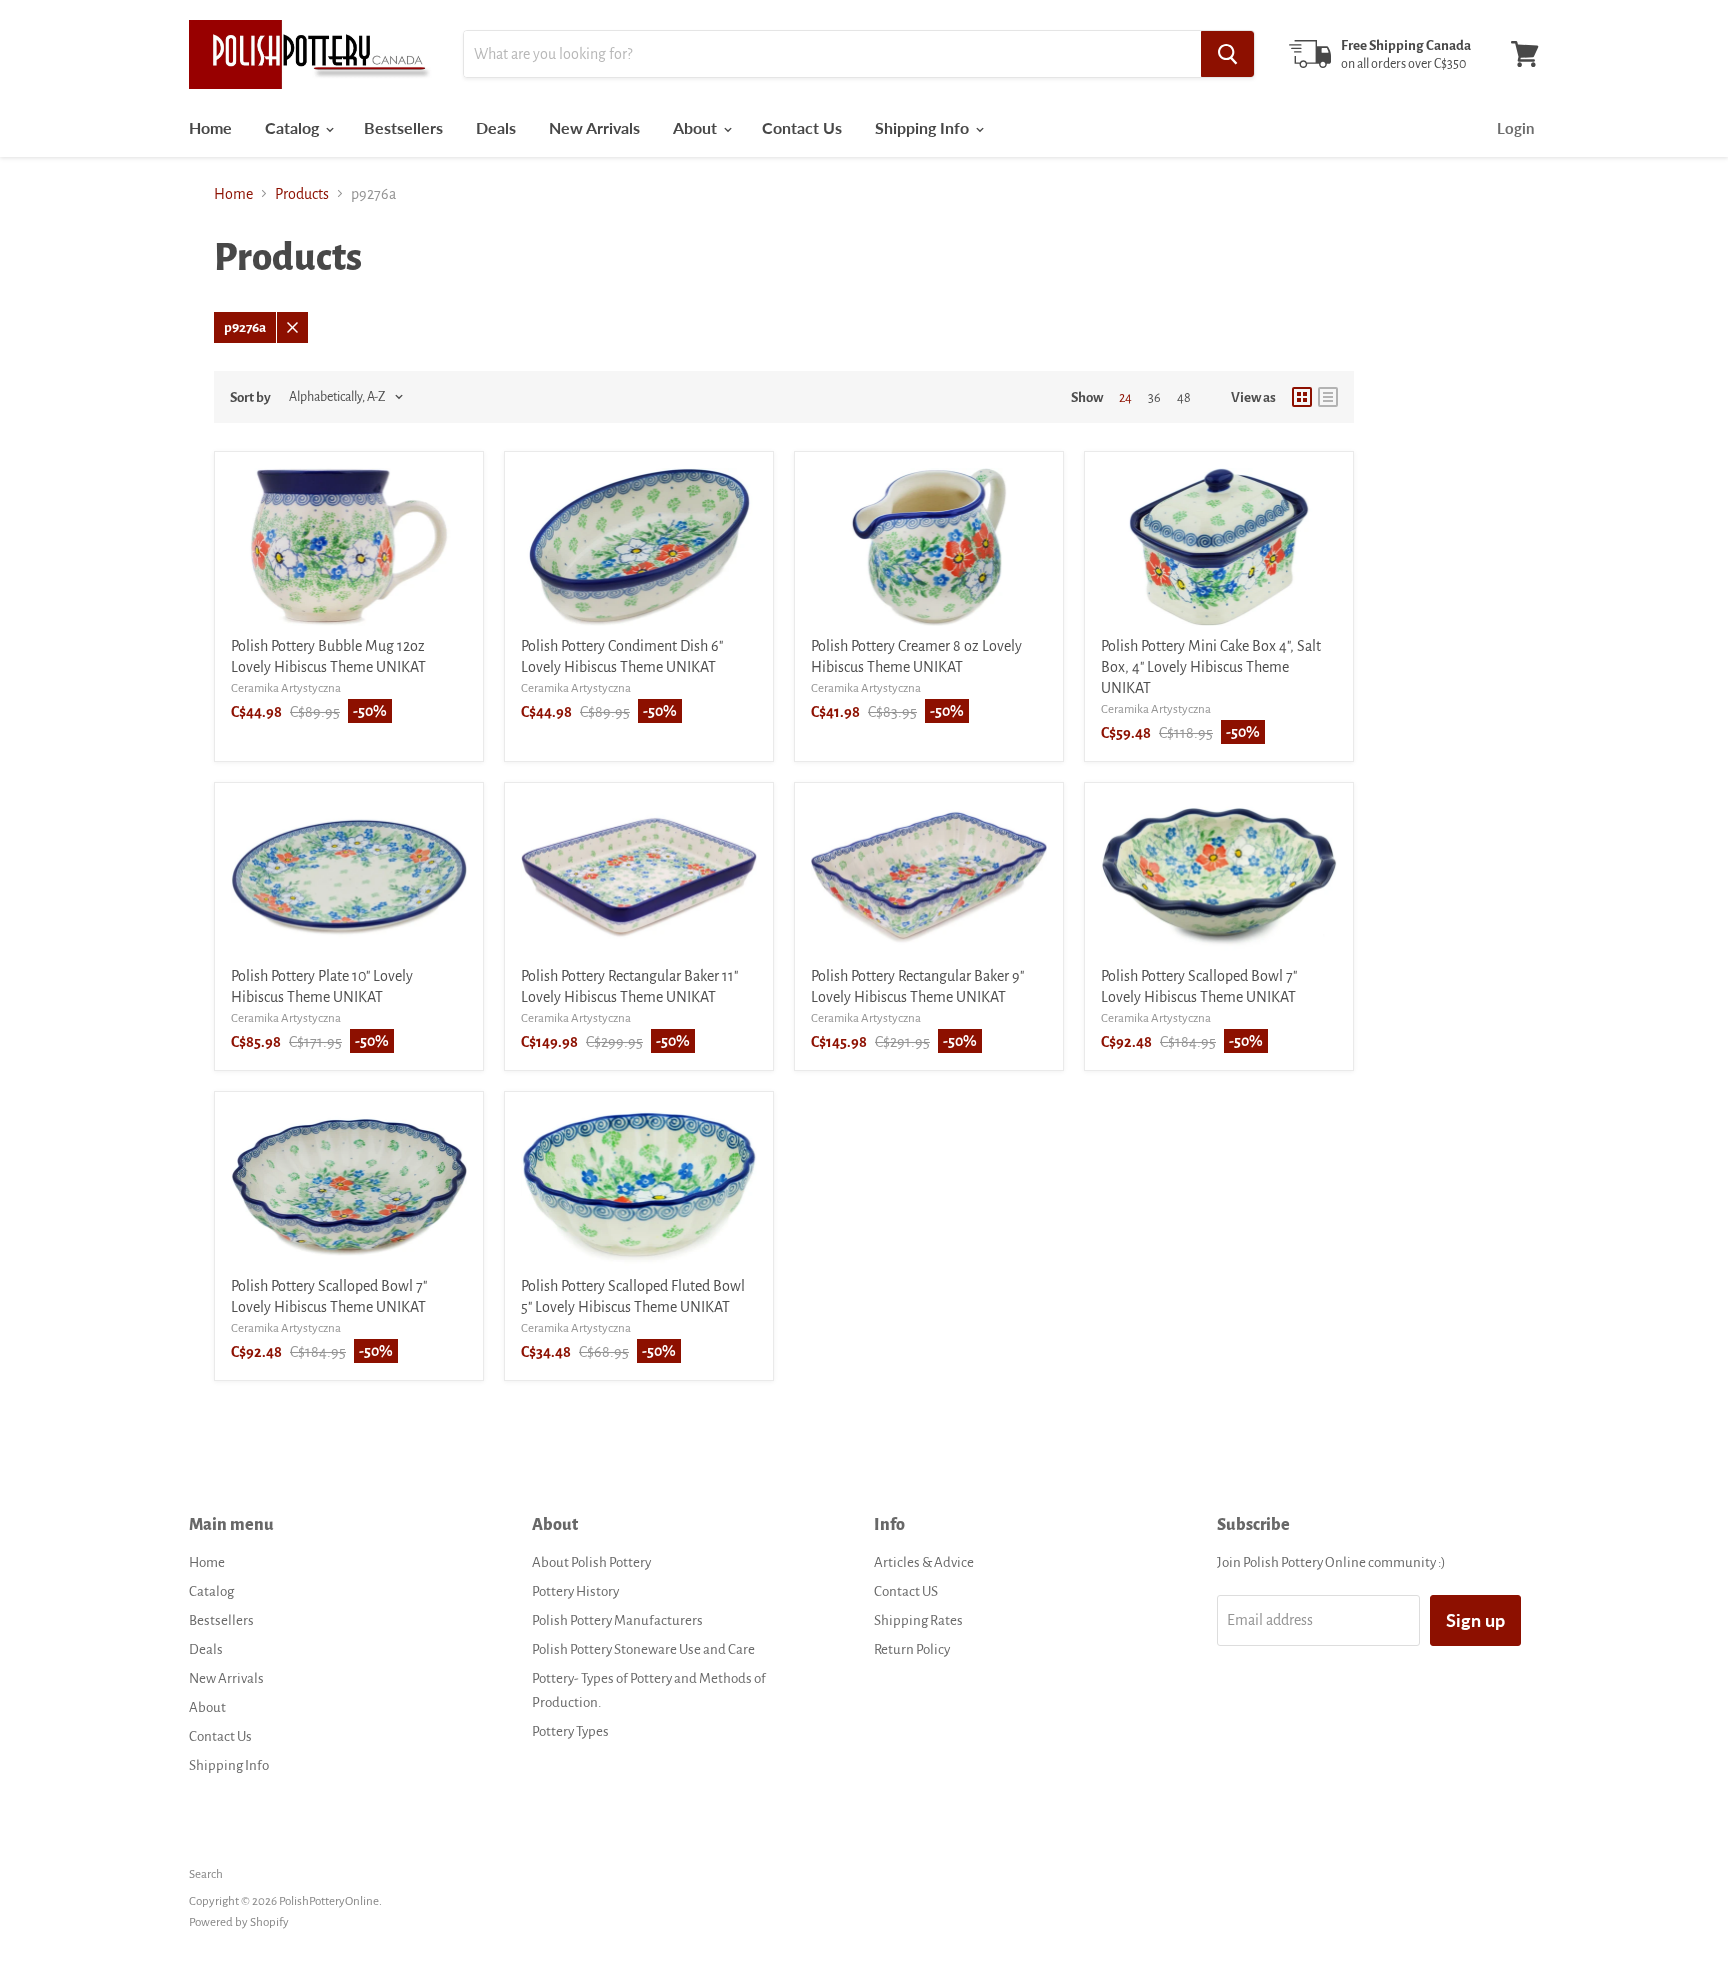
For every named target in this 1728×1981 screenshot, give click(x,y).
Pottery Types (570, 1731)
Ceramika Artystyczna (286, 688)
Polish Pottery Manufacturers (617, 1620)
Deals (496, 127)
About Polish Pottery (591, 1562)
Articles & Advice (924, 1562)
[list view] (1328, 397)
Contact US (906, 1591)
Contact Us (802, 127)
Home (210, 127)
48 (1184, 398)
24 (1125, 398)
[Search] (1227, 54)
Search (206, 1874)
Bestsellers (403, 127)
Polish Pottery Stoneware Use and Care (643, 1649)
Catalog (294, 127)
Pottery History (575, 1591)
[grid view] (1302, 397)
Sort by (250, 397)
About (697, 127)
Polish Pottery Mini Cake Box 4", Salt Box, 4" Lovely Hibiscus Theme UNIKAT (1211, 667)
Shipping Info (924, 127)
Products (302, 194)
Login (1515, 128)
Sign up (1475, 1620)
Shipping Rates (918, 1620)
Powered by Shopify (239, 1922)
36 (1154, 398)
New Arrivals (594, 127)
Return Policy (912, 1649)
